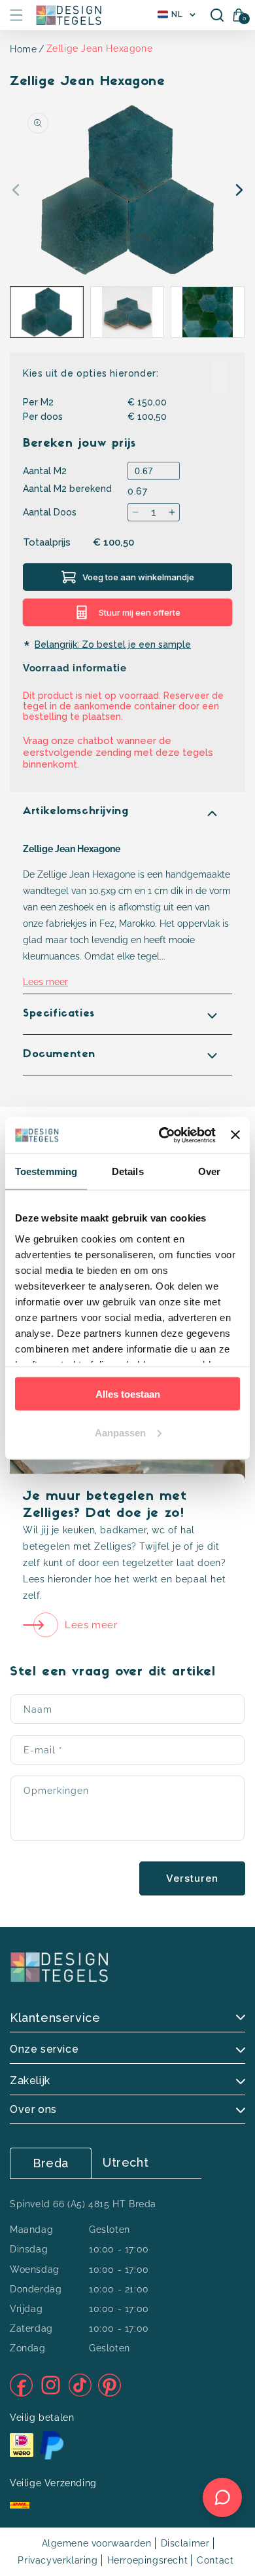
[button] (16, 15)
